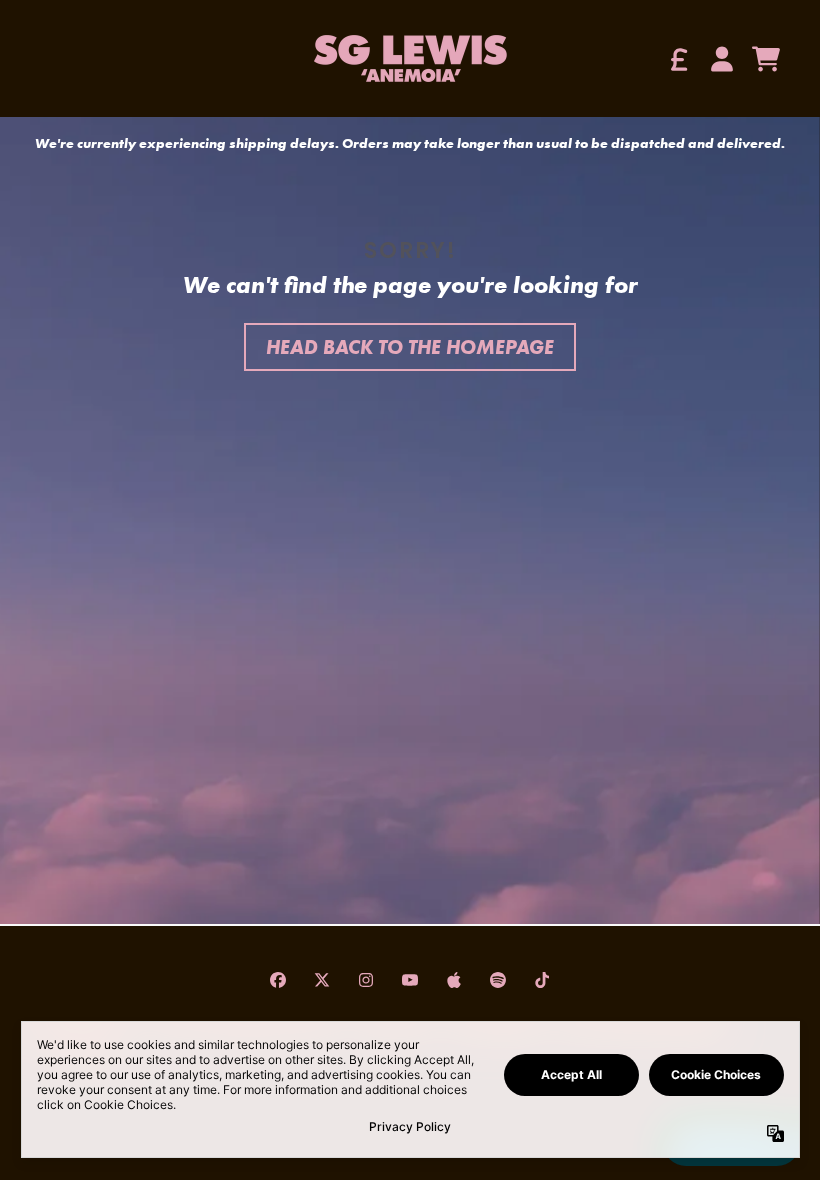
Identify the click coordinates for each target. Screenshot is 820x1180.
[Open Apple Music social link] (454, 980)
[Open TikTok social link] (542, 980)
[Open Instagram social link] (366, 980)
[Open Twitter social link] (322, 980)
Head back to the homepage (410, 347)
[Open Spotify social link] (498, 980)
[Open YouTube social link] (410, 980)
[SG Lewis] (410, 58)
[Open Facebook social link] (278, 980)
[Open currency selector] (678, 59)
